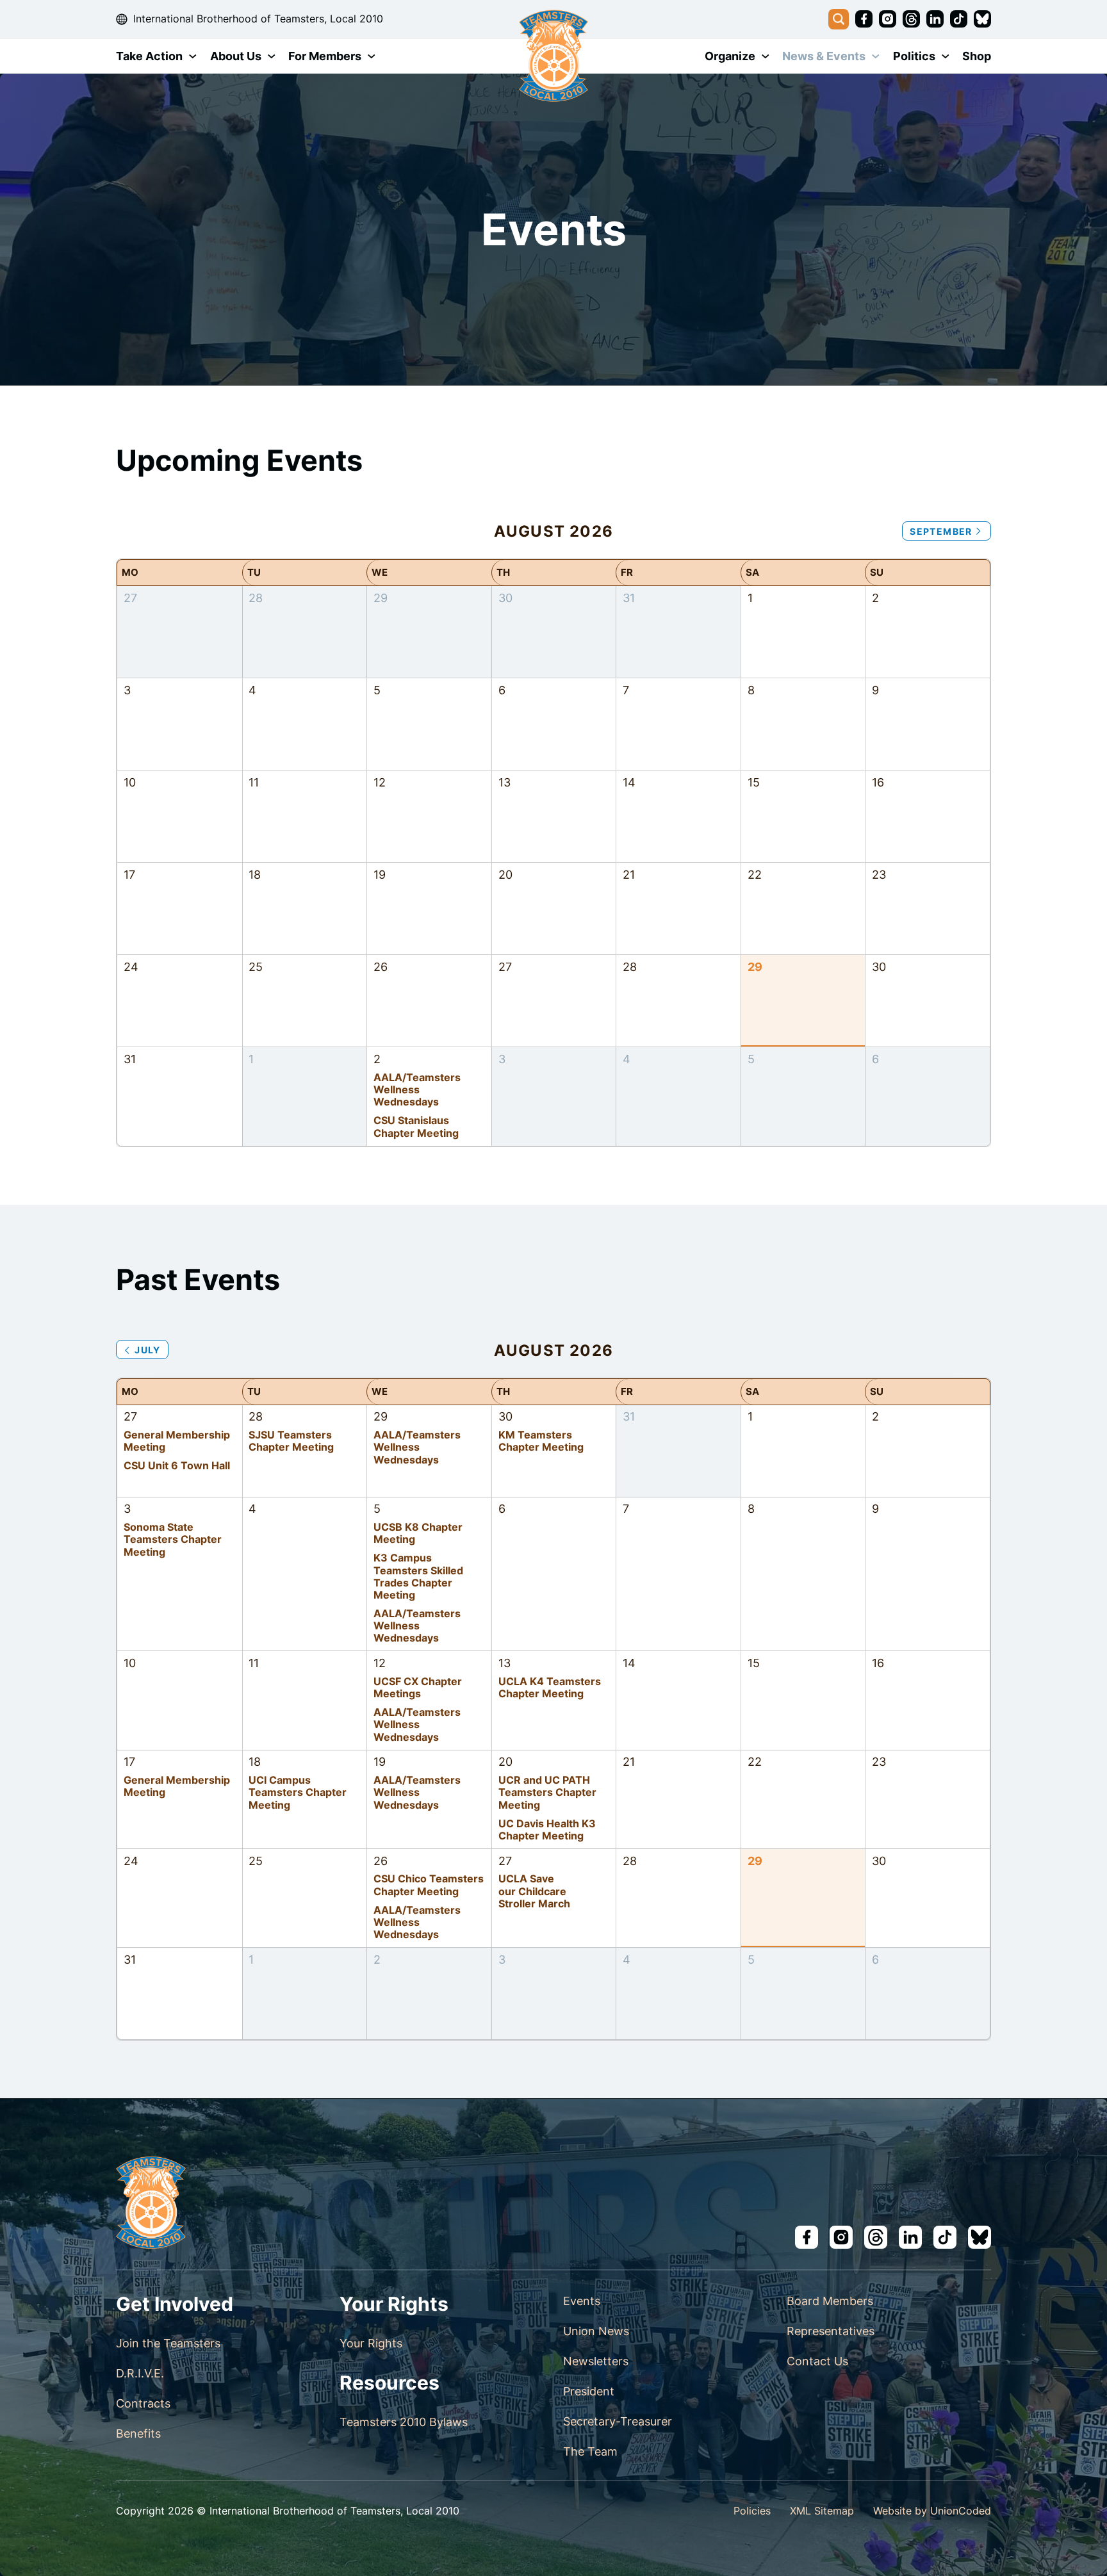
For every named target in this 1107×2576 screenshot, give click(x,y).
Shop (977, 56)
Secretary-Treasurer (618, 2421)
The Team (590, 2451)
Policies (752, 2511)
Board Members (830, 2301)
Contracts (143, 2403)
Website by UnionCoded (932, 2511)
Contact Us (817, 2361)
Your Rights (371, 2343)
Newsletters (596, 2361)
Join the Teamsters (168, 2343)
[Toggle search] (839, 19)
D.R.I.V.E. (140, 2373)
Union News (596, 2331)
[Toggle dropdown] (193, 56)
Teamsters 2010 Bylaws (404, 2422)
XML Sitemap (822, 2511)
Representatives (831, 2331)
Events (582, 2301)
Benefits (138, 2433)
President (589, 2391)
